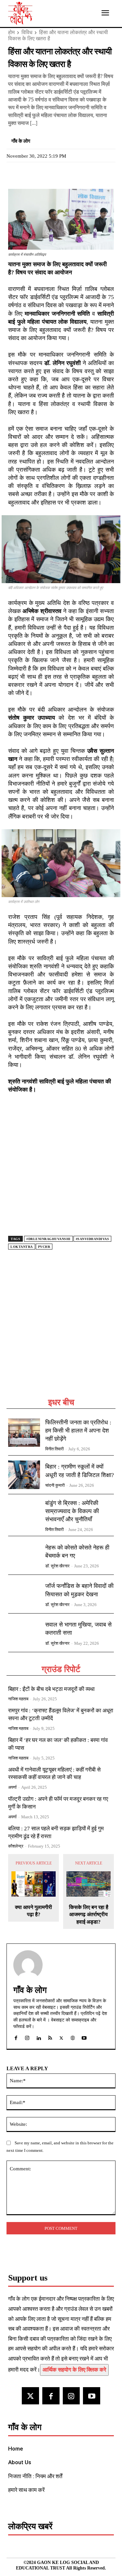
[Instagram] (71, 2396)
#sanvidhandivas (93, 1239)
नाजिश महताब (18, 1699)
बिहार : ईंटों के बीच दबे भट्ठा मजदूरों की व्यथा (51, 1689)
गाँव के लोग (21, 141)
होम (11, 32)
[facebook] (16, 2037)
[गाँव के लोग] (28, 1965)
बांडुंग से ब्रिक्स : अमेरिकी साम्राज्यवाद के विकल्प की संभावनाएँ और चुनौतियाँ (72, 1511)
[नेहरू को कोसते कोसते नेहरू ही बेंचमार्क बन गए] (24, 1555)
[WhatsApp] (45, 174)
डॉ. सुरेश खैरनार (57, 1566)
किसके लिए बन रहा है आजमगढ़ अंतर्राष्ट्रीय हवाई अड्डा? (89, 1915)
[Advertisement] (61, 1332)
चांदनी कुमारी (55, 1485)
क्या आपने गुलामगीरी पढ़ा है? (34, 1911)
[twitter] (61, 2037)
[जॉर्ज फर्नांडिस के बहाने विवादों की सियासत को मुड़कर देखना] (24, 1594)
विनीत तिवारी (54, 1449)
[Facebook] (15, 174)
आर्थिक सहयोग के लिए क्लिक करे (74, 2370)
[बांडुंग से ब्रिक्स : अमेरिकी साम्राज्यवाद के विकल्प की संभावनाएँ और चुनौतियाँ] (24, 1513)
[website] (73, 2037)
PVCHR (44, 1247)
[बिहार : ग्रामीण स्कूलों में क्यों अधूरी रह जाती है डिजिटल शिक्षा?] (24, 1475)
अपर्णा (12, 1787)
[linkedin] (39, 2037)
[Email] (60, 174)
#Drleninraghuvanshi (48, 1239)
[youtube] (84, 2037)
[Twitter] (30, 174)
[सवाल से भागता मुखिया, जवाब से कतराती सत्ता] (24, 1633)
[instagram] (27, 2037)
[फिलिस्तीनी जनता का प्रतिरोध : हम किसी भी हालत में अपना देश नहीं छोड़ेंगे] (24, 1433)
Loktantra (22, 1247)
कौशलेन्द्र (16, 1846)
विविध (27, 32)
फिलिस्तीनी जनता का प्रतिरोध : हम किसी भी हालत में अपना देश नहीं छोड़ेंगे (78, 1431)
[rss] (50, 2037)
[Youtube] (92, 2396)
